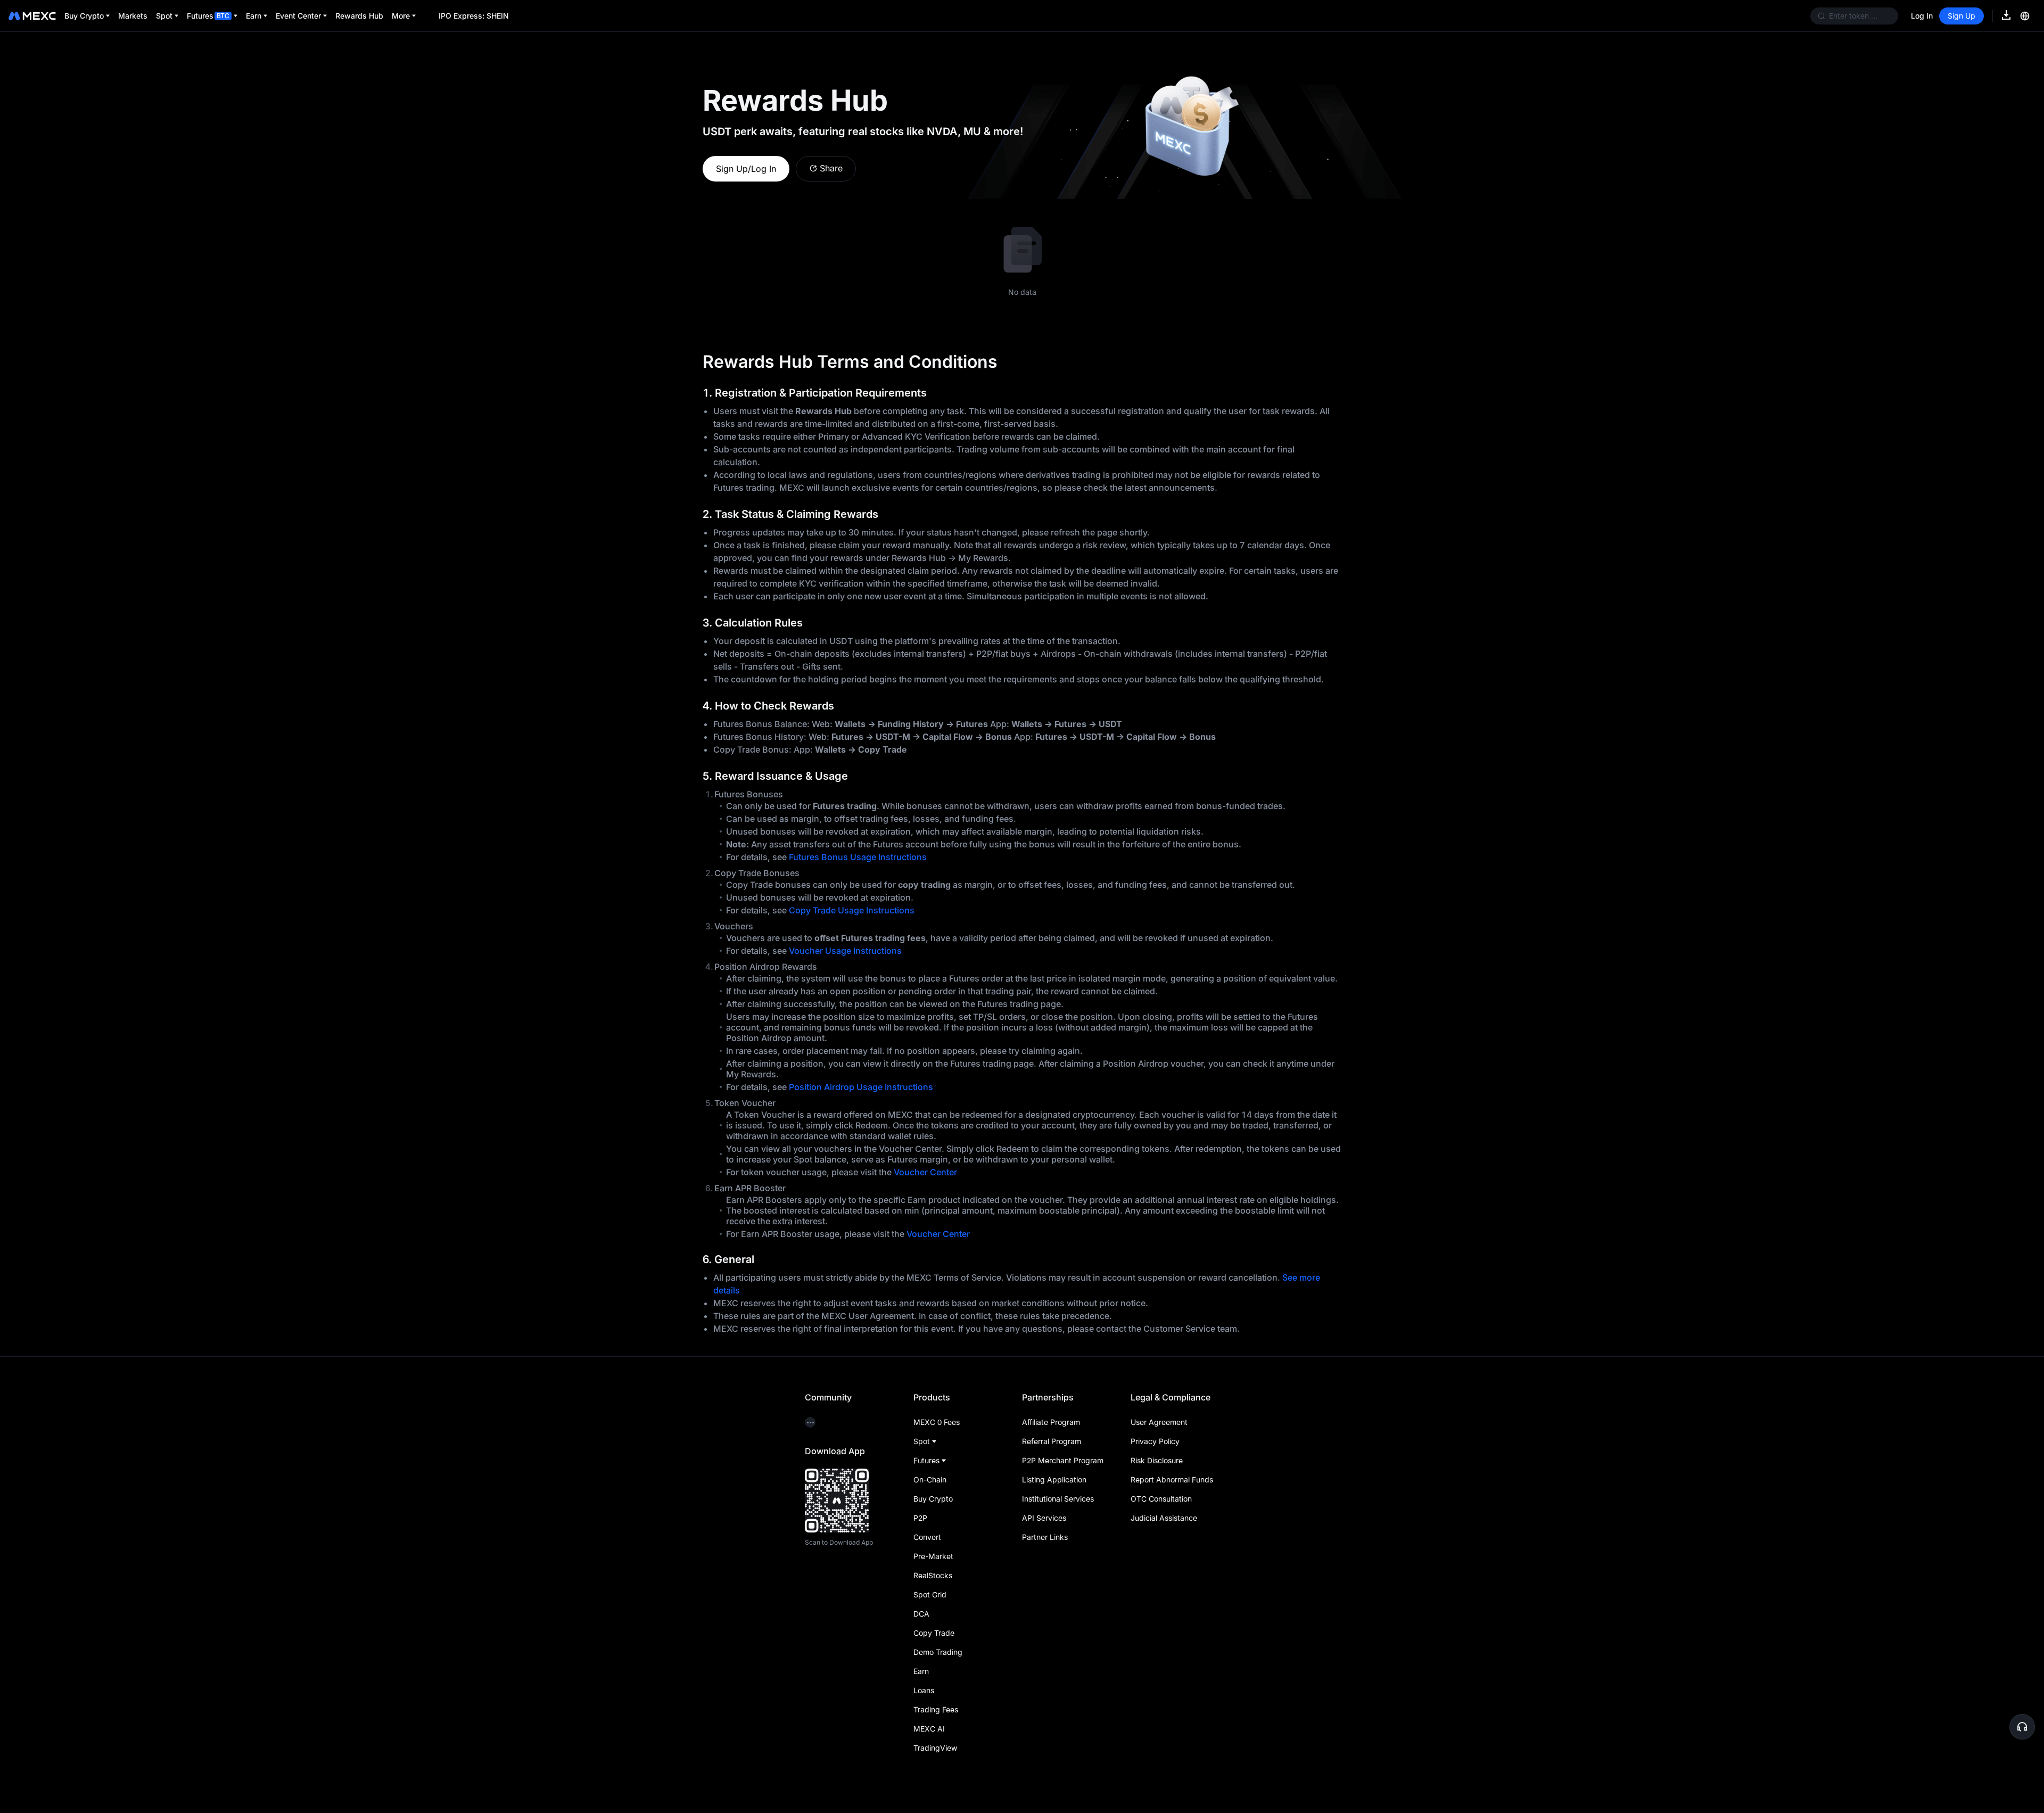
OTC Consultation (1161, 1499)
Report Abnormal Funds (1172, 1480)
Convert (927, 1537)
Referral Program (1052, 1441)
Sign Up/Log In (746, 169)
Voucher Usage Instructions (845, 951)
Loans (924, 1690)
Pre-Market (933, 1556)
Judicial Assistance (1164, 1518)
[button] (2022, 1727)
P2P (920, 1518)
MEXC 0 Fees (937, 1422)
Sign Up (1961, 16)
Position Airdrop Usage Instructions (861, 1087)
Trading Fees (936, 1709)
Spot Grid (930, 1594)
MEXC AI (929, 1729)
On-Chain (930, 1480)
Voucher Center (925, 1172)
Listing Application (1054, 1480)
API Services (1044, 1518)
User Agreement (1159, 1422)
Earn (921, 1671)
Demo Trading (938, 1652)
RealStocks (933, 1575)
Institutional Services (1058, 1499)
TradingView (935, 1748)
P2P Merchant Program (1063, 1460)
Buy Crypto (933, 1499)
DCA (921, 1614)
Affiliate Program (1051, 1422)
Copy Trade (934, 1633)
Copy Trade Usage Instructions (852, 910)
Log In (1922, 16)
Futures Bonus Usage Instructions (858, 857)
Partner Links (1045, 1537)
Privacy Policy (1155, 1441)
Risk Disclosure (1157, 1460)
